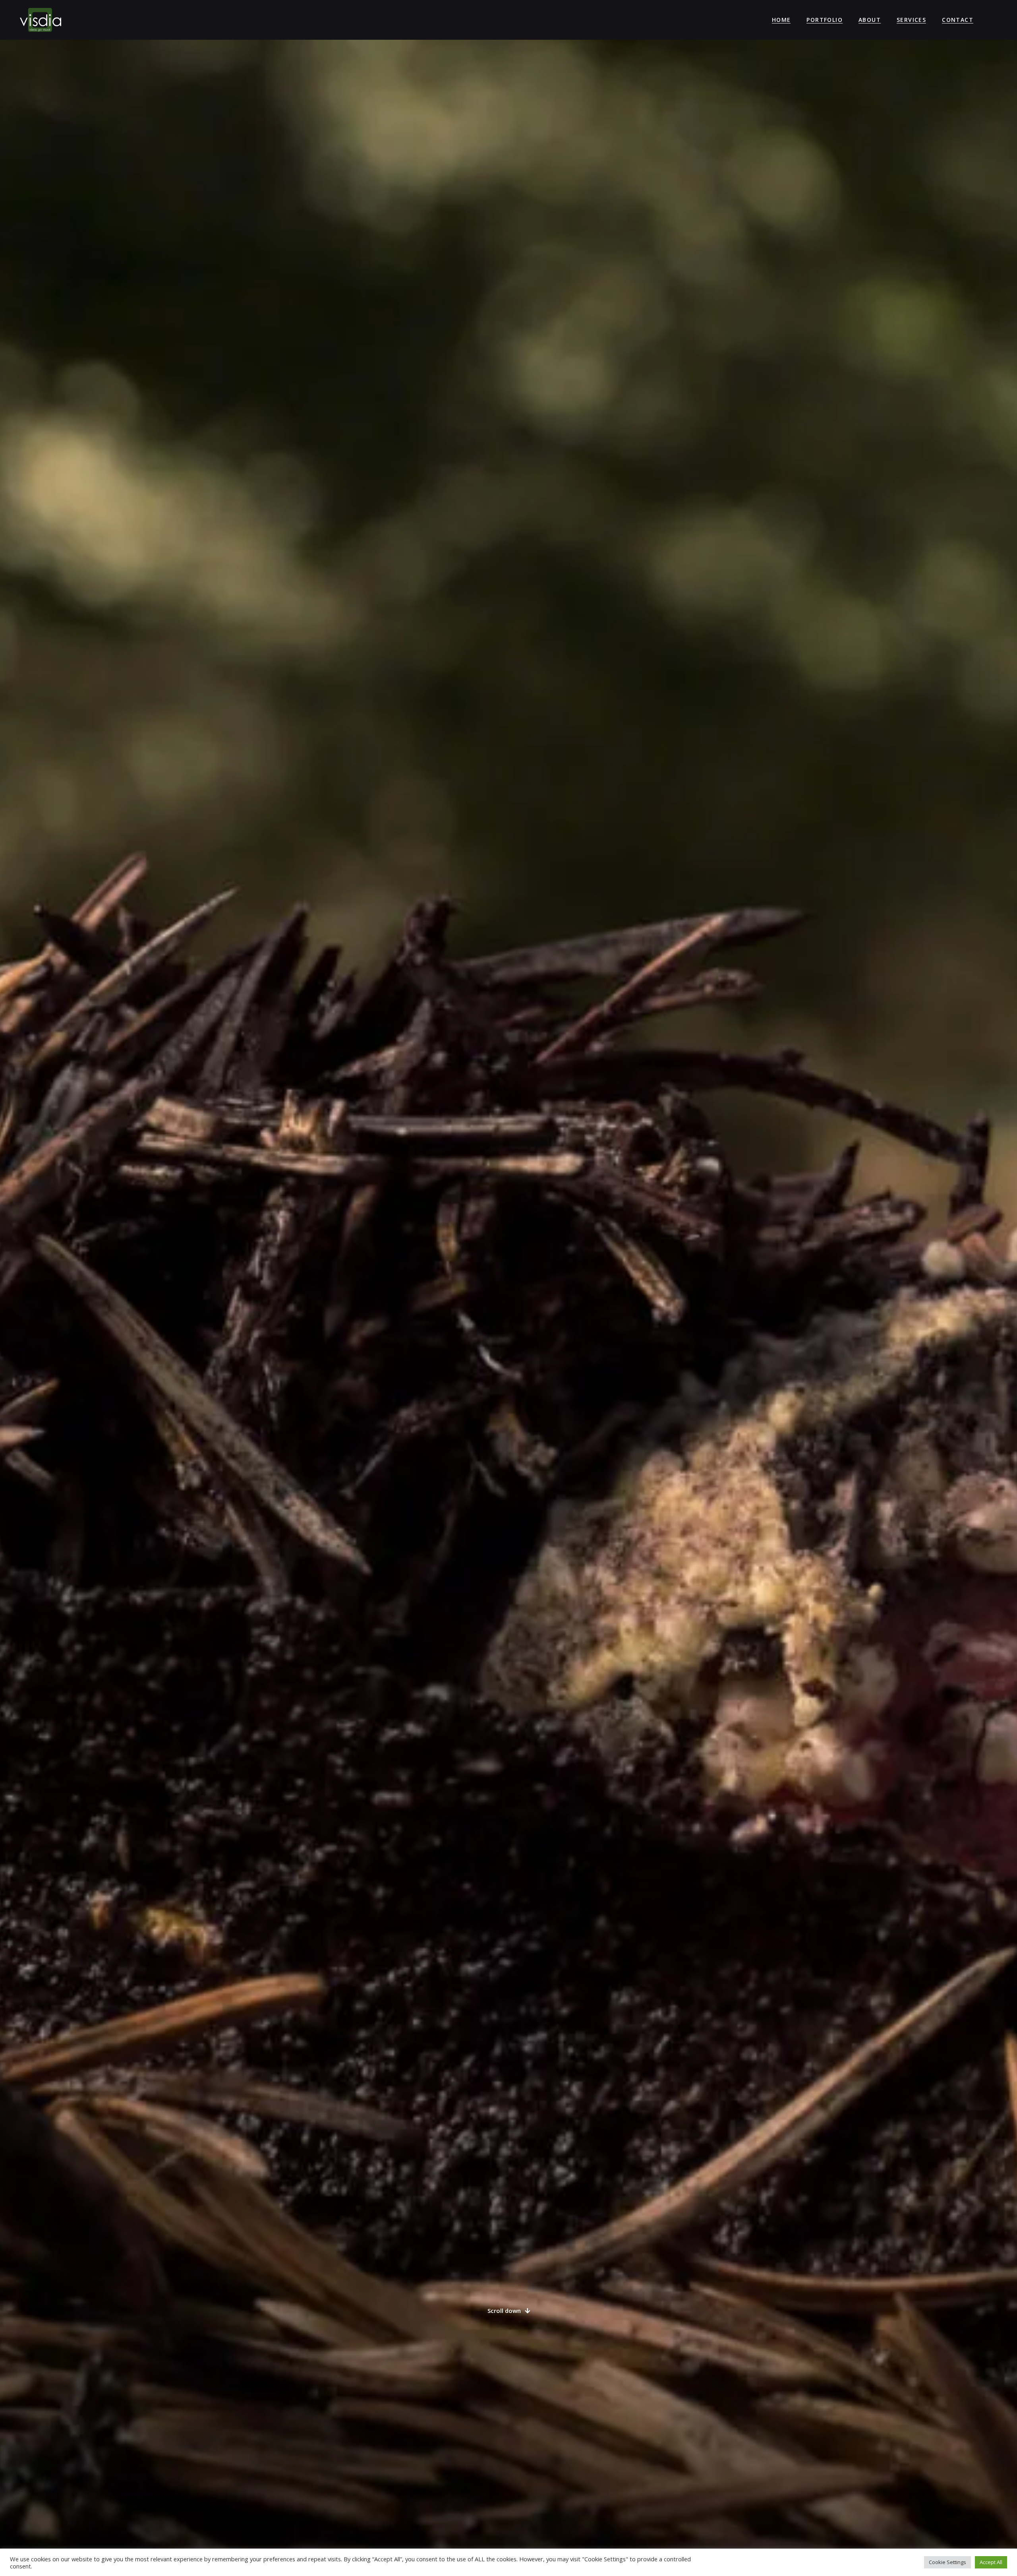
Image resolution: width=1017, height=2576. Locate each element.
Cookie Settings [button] (947, 2562)
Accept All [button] (991, 2562)
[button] (509, 2311)
